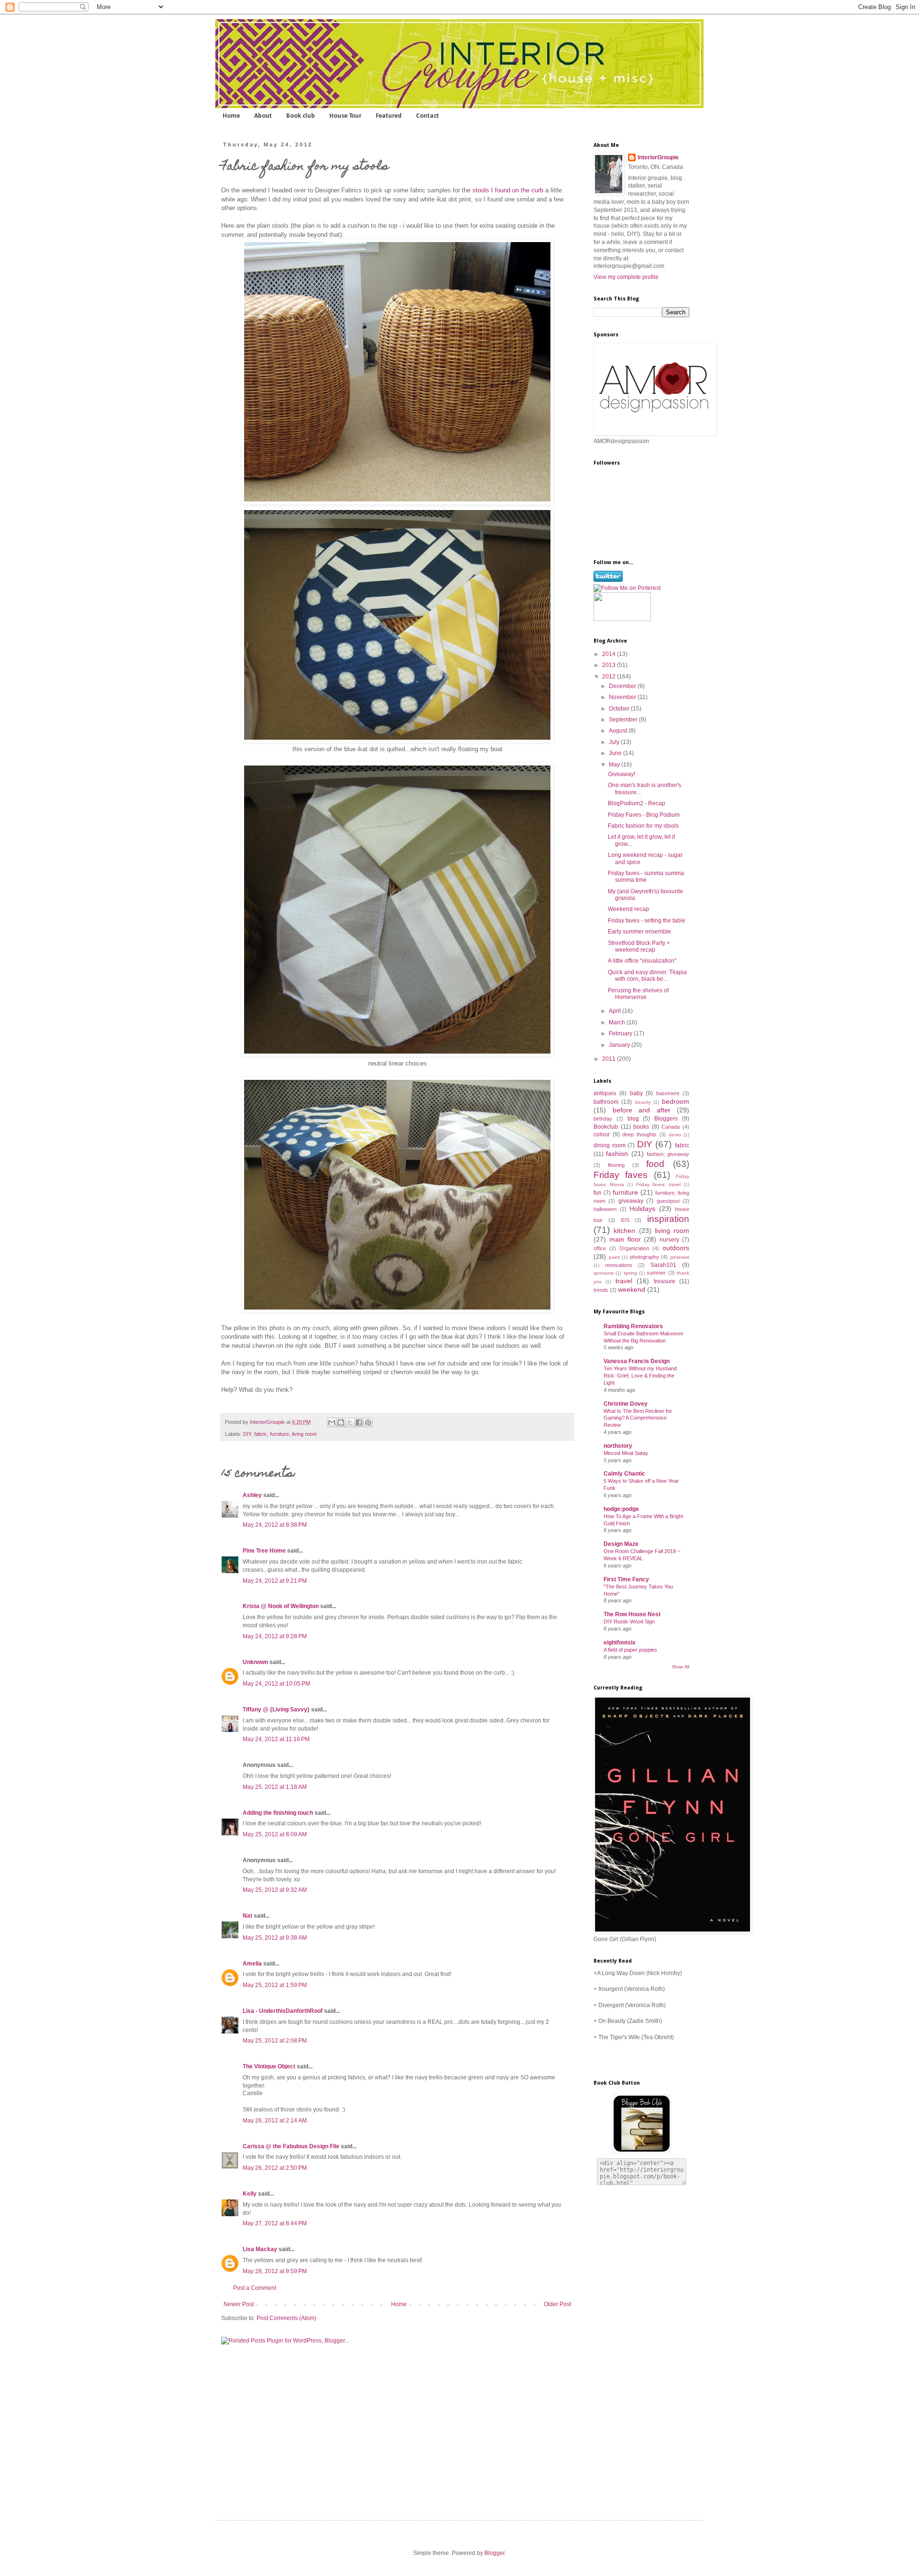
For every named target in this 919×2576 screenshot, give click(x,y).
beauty (643, 1102)
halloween (605, 1209)
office (600, 1248)
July (615, 742)
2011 (610, 1059)
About (263, 116)
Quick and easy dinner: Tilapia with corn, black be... (647, 976)
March (618, 1022)
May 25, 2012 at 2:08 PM (275, 2041)
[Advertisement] (632, 2343)
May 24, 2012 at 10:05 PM (276, 1684)
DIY (247, 1434)
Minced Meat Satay (626, 1453)
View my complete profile (626, 277)
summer (656, 1273)
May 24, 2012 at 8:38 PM (275, 1525)
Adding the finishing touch (278, 1813)
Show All (681, 1667)
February (621, 1033)
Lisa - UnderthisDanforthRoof (283, 2011)
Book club (301, 116)
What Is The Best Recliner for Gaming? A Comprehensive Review (638, 1418)
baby (636, 1093)
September (624, 720)
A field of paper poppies (630, 1650)
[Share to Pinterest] (368, 1422)
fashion (617, 1154)
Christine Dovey (626, 1404)
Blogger (494, 2553)
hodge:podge (621, 1509)
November (623, 697)
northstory (618, 1446)
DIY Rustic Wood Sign (629, 1621)
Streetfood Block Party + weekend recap (639, 946)
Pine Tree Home (264, 1551)
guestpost (668, 1201)
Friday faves (621, 1175)
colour (602, 1134)
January (620, 1045)
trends (601, 1290)
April (616, 1011)
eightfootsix (620, 1643)
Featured (389, 116)
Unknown (255, 1662)
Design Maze (621, 1544)
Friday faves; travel (658, 1184)
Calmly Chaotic (624, 1474)
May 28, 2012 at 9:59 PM (275, 2271)
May (615, 765)
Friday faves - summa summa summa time (646, 877)
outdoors (676, 1248)
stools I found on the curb (507, 190)
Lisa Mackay (260, 2249)
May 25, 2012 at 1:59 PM (275, 1985)
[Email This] (332, 1422)
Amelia (252, 1964)
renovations (619, 1265)
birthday (603, 1119)
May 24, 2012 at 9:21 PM (275, 1581)
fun (598, 1193)
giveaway (631, 1201)
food (655, 1164)
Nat (247, 1916)
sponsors (604, 1273)
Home (231, 116)
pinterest (680, 1257)
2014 (610, 654)
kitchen (624, 1231)
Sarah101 (663, 1265)
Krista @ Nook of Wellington (281, 1606)
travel (624, 1281)
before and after (642, 1110)
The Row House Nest (632, 1614)
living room (304, 1434)
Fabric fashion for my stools (643, 826)
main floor (625, 1239)
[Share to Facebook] (359, 1422)
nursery (669, 1240)
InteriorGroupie (268, 1422)
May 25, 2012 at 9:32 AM (275, 1890)
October (620, 709)
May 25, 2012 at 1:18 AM (275, 1787)
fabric (261, 1434)
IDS (625, 1220)
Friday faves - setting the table (647, 921)
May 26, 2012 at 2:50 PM (275, 2168)
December (623, 686)
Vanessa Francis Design (637, 1361)
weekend (632, 1289)
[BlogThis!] (341, 1422)
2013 (610, 665)
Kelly (250, 2194)
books (641, 1127)
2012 (610, 677)
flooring (616, 1165)
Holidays (642, 1209)
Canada (671, 1127)
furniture (280, 1434)
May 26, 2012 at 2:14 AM (275, 2121)
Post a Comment (255, 2288)
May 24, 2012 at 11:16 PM (276, 1739)
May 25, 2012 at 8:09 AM (275, 1834)
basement (668, 1093)
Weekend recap (628, 909)
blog (633, 1119)
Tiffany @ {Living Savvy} (276, 1710)
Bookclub (606, 1127)
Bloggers (666, 1119)
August (619, 731)
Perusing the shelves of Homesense (638, 994)
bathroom (606, 1102)
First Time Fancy (626, 1579)
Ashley (252, 1495)
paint (614, 1257)
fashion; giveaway (668, 1154)
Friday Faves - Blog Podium (644, 815)
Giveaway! (622, 774)
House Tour (345, 116)
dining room (610, 1145)
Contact (427, 116)
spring (630, 1273)
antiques (605, 1093)
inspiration (668, 1219)
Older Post (557, 2304)
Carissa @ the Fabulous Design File (291, 2146)
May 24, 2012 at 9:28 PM (275, 1636)
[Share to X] (350, 1422)
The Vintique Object (269, 2066)
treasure (665, 1281)
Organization (634, 1248)
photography (644, 1257)
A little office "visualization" (642, 961)
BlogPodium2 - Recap (637, 803)
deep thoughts (639, 1134)
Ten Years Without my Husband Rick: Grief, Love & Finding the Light (640, 1376)
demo (675, 1135)
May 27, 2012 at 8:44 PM (275, 2223)
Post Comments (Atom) (286, 2318)
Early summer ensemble (639, 932)
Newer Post (239, 2304)
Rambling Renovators (633, 1326)
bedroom (676, 1101)
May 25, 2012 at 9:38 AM (275, 1938)
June (616, 753)
